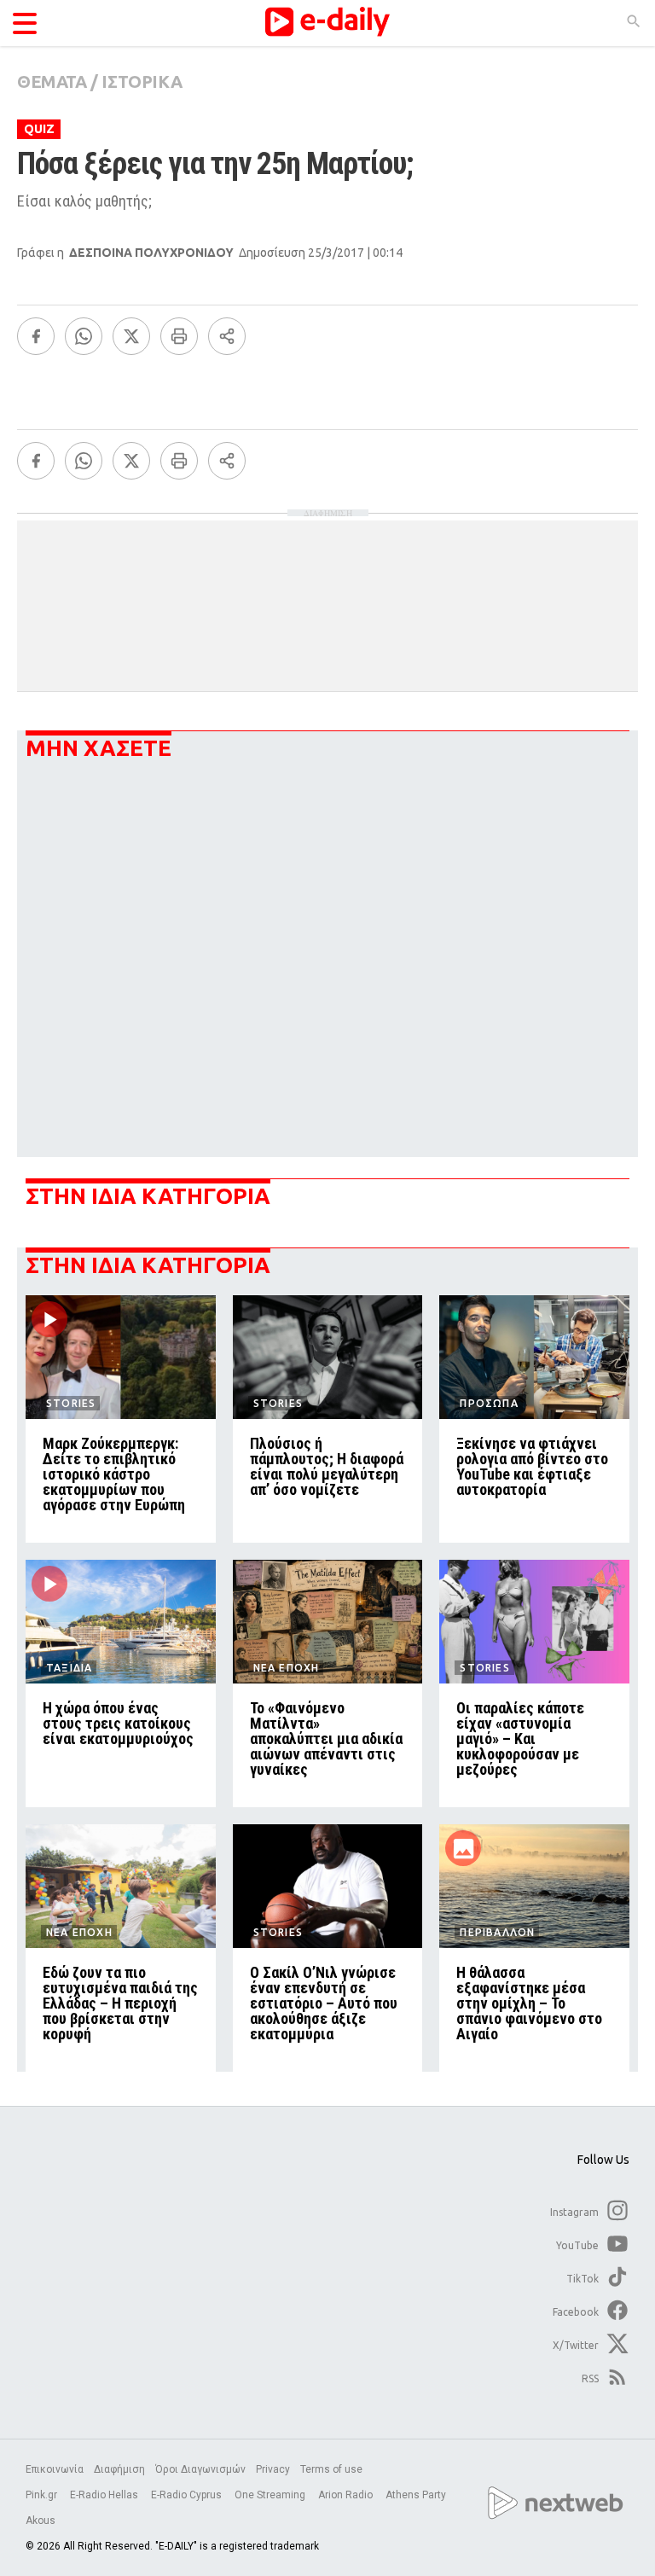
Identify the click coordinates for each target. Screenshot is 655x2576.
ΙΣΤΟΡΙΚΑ (142, 81)
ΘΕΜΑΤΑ (52, 81)
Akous (41, 2521)
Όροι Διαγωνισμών (200, 2469)
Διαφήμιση (119, 2469)
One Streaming (271, 2495)
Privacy (273, 2469)
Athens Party (417, 2495)
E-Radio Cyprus (188, 2495)
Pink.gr (43, 2495)
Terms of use (331, 2469)
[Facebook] (36, 336)
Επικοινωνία (55, 2469)
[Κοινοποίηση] (227, 336)
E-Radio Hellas (105, 2495)
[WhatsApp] (84, 336)
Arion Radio (347, 2495)
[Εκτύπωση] (179, 336)
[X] (131, 336)
